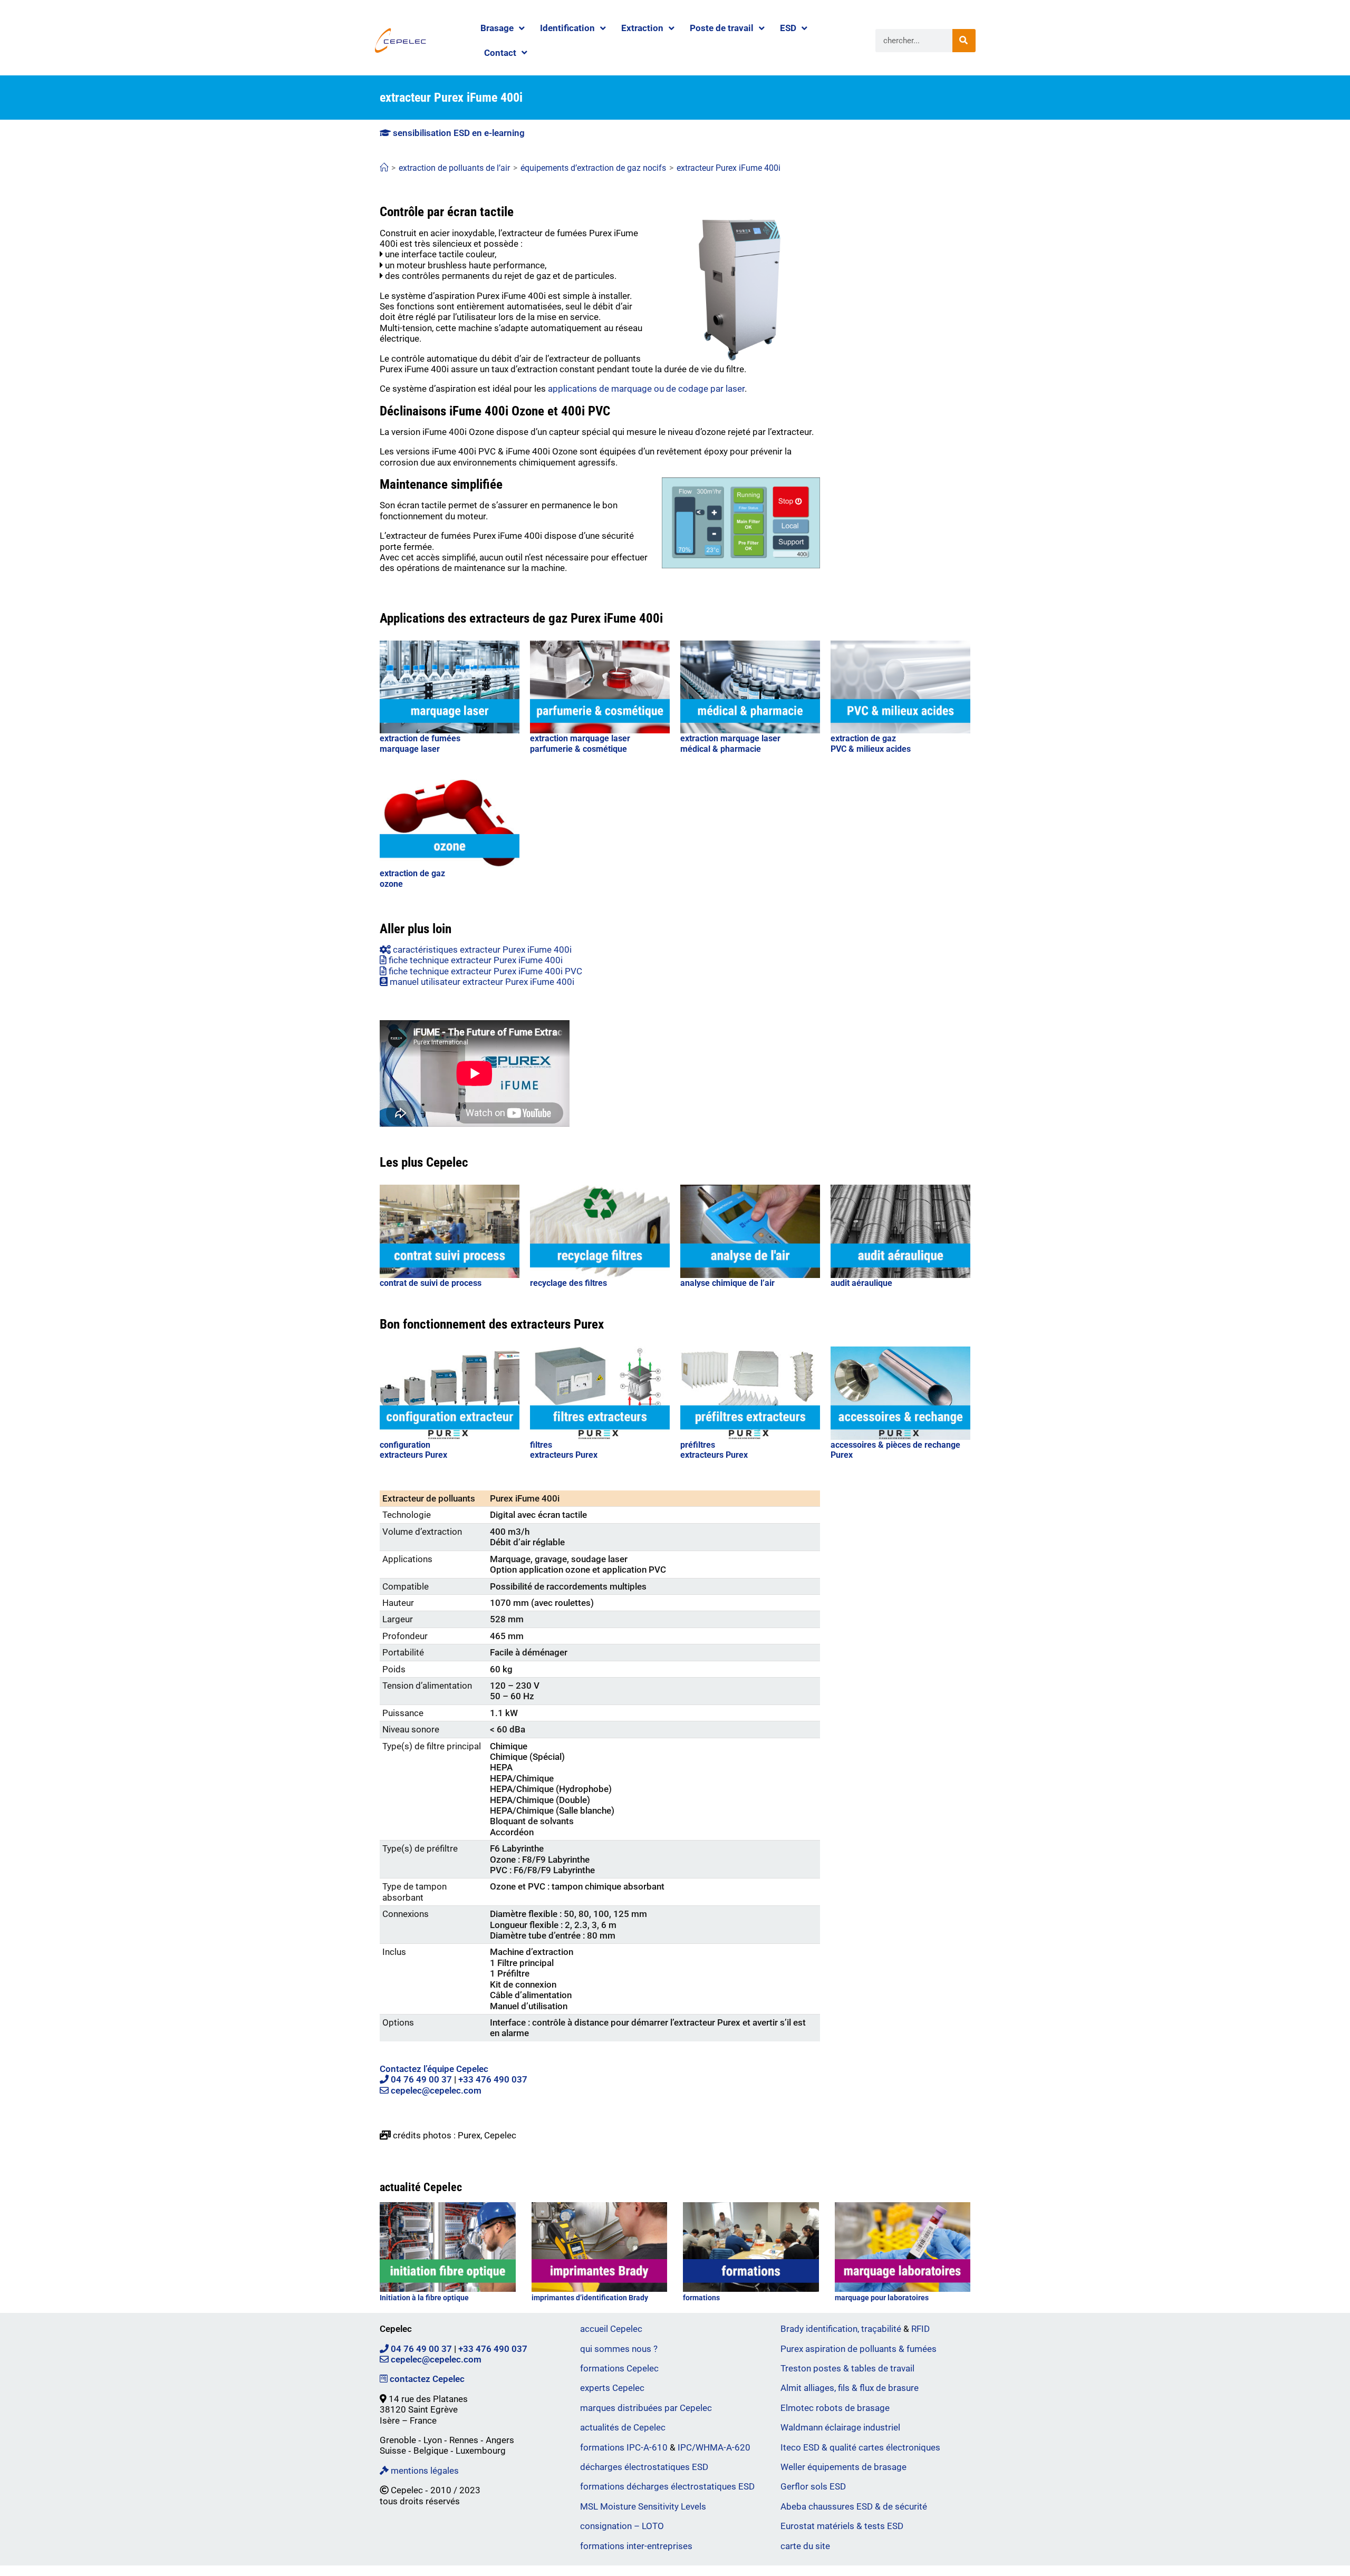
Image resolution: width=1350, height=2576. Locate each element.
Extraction (642, 28)
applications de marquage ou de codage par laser (646, 389)
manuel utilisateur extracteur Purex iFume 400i (481, 982)
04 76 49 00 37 (420, 2079)
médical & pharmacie (721, 749)
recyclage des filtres (568, 1283)
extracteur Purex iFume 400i (729, 168)
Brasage (497, 28)
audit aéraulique (861, 1283)
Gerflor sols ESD (813, 2486)
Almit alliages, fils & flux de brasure (850, 2388)
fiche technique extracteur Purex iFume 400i (475, 960)
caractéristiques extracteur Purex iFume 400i (481, 950)
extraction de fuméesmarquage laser (420, 743)
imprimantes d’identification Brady (590, 2298)
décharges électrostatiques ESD (644, 2467)
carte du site (805, 2546)
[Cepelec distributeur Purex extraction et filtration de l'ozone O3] (450, 822)
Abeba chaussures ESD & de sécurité (854, 2506)
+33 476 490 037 (493, 2079)
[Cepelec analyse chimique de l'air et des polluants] (750, 1231)
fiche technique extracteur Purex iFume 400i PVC (484, 971)
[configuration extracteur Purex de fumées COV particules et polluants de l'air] (450, 1393)
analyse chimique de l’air (727, 1283)
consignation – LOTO (622, 2526)
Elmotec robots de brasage (835, 2408)
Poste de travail (722, 28)
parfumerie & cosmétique (578, 749)
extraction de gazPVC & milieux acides (871, 743)
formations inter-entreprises (636, 2546)
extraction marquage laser (580, 738)
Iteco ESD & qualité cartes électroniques (860, 2447)
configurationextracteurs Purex (413, 1450)
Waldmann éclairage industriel (840, 2427)
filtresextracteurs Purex (564, 1450)
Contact (500, 53)
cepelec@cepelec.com (435, 2090)
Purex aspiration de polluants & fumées (859, 2349)
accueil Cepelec (611, 2329)
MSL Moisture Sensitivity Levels (643, 2506)
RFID (920, 2329)
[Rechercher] (964, 41)
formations (701, 2298)
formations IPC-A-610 (624, 2447)
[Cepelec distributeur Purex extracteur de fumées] (750, 687)
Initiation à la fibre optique (424, 2298)
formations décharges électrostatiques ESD (667, 2486)
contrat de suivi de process (431, 1283)
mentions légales (424, 2471)
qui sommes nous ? (619, 2349)
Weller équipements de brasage (843, 2467)
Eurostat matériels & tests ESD (842, 2526)
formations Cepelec (619, 2368)
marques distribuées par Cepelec (646, 2408)
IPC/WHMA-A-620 (714, 2447)
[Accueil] (384, 168)
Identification (567, 28)
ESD (788, 28)
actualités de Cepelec (623, 2427)
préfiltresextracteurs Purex (714, 1450)
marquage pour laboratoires (882, 2298)
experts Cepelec (612, 2388)
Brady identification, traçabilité (841, 2329)
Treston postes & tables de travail (847, 2368)
